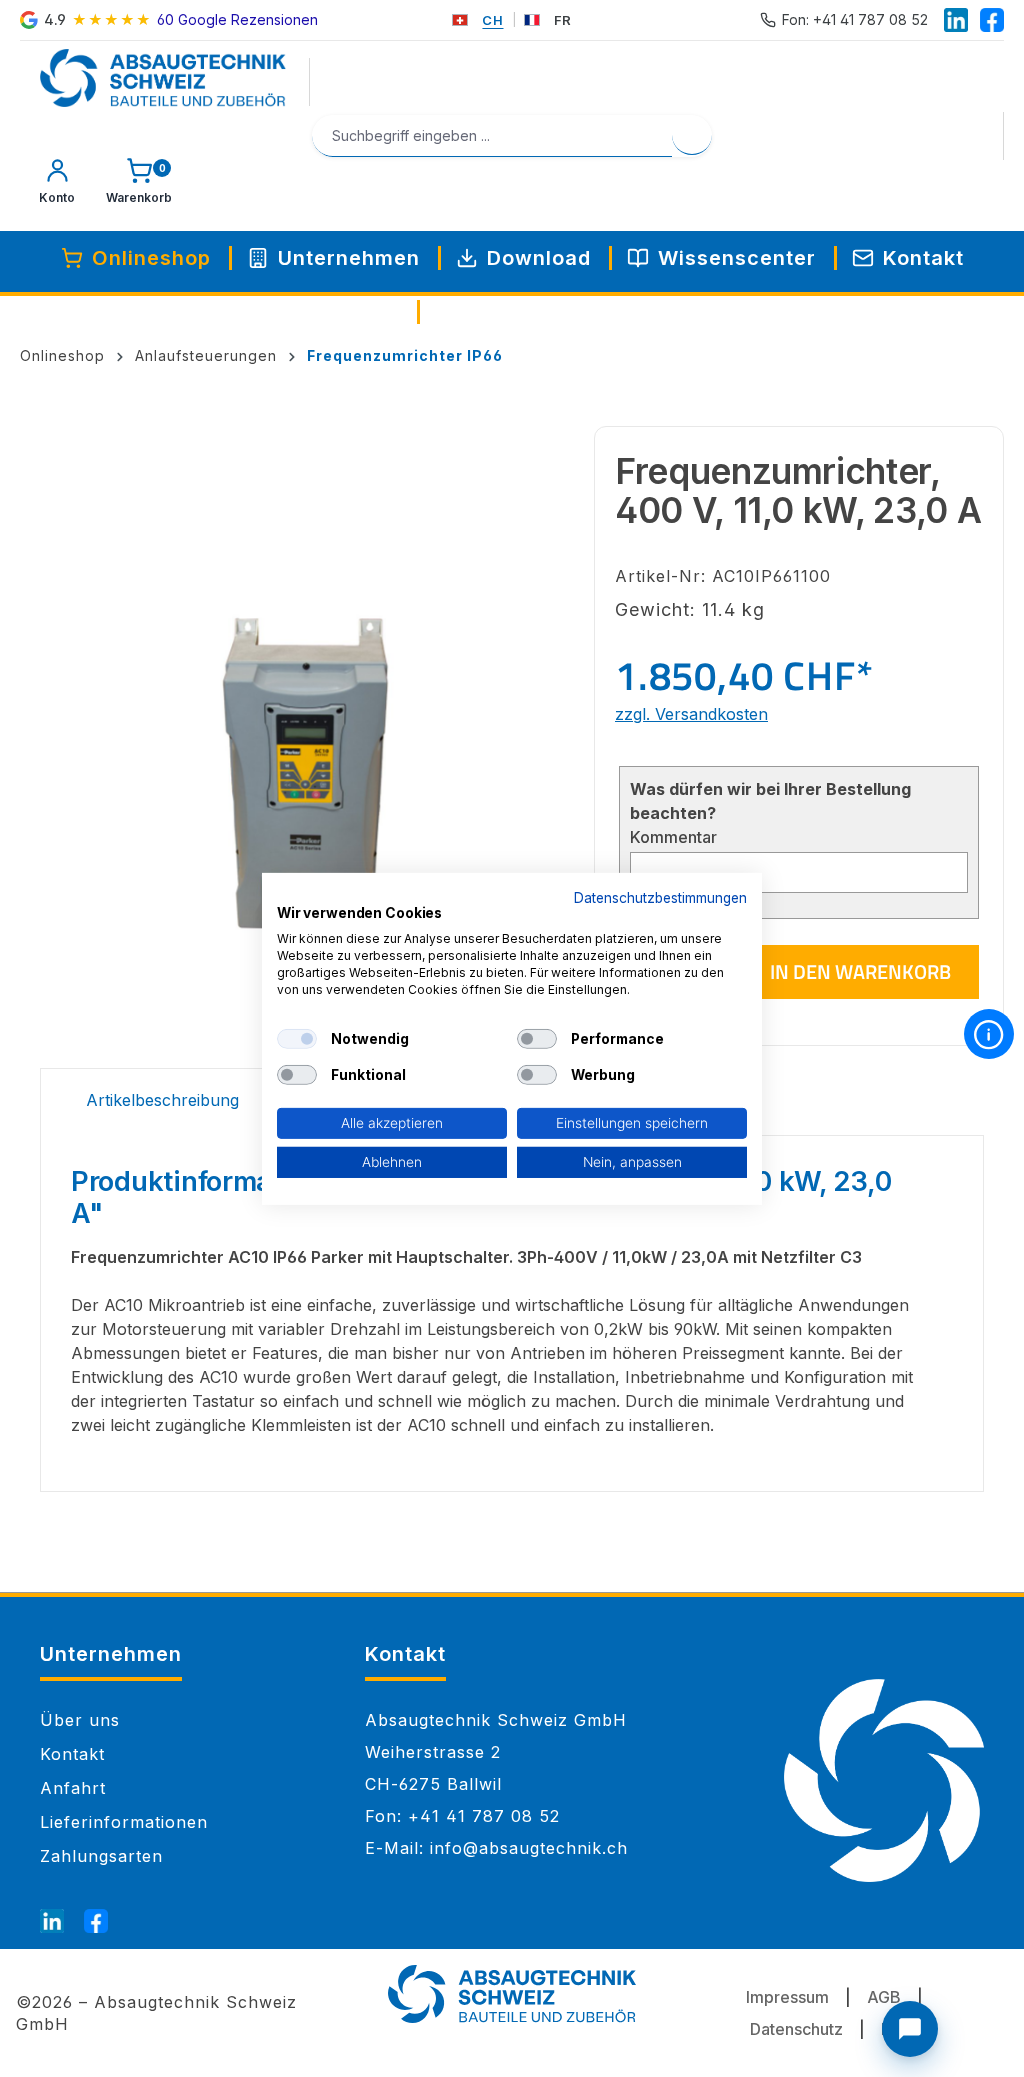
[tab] (162, 1102)
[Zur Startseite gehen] (163, 78)
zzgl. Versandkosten (691, 714)
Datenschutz (796, 2029)
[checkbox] (297, 1039)
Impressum (787, 1997)
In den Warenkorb (860, 971)
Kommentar (673, 837)
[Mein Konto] (57, 186)
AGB (884, 1997)
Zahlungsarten (101, 1856)
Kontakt (72, 1754)
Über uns (80, 1720)
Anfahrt (73, 1788)
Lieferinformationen (124, 1822)
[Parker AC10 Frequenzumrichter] (307, 775)
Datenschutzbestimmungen (660, 897)
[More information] (989, 1034)
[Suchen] (692, 135)
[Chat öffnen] (910, 2029)
